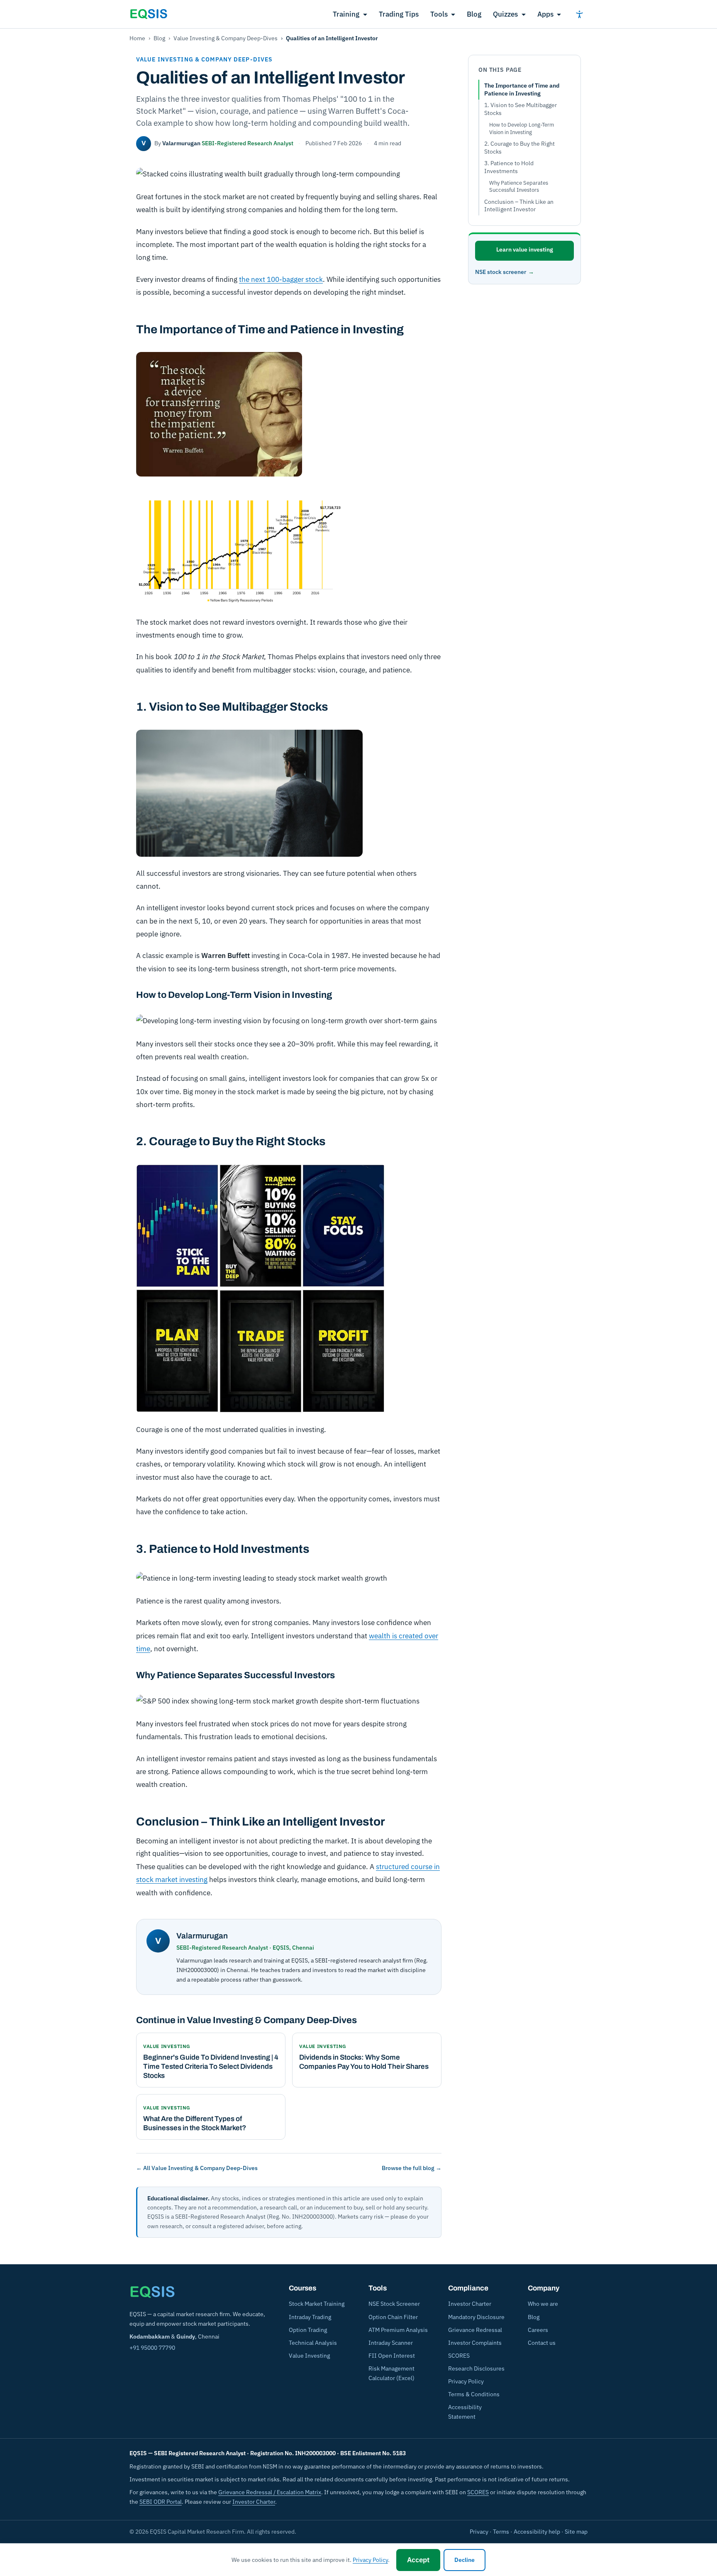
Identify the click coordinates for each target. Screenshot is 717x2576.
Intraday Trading (310, 2317)
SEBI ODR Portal (161, 2502)
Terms (501, 2532)
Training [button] (346, 14)
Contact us (542, 2343)
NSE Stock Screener (394, 2304)
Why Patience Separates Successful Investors (519, 187)
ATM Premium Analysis (398, 2330)
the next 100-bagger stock (281, 279)
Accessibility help (537, 2532)
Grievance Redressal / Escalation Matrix (270, 2492)
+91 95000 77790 (152, 2348)
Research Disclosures (476, 2368)
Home (137, 38)
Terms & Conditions (474, 2394)
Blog (474, 14)
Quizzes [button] (505, 14)
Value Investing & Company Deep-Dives (226, 38)
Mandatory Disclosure (476, 2317)
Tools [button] (439, 14)
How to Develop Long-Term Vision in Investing (522, 128)
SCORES (459, 2356)
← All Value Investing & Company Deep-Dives (197, 2168)
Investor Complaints (475, 2343)
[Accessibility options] (579, 14)
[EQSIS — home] (149, 14)
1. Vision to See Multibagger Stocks (521, 109)
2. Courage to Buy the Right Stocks (519, 148)
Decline (465, 2560)
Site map (576, 2532)
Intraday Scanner (391, 2343)
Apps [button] (545, 14)
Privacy (479, 2532)
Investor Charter (470, 2304)
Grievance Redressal (475, 2330)
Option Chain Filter (393, 2317)
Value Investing (309, 2356)
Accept (418, 2560)
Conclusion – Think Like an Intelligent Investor (519, 206)
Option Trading (308, 2330)
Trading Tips (399, 14)
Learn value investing (525, 249)
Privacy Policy (466, 2381)
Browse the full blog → (412, 2168)
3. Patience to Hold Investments (509, 167)
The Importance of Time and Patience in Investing (522, 89)
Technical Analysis (313, 2343)
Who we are (543, 2304)
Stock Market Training (317, 2304)
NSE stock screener (501, 272)
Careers (538, 2330)
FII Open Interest (392, 2356)
